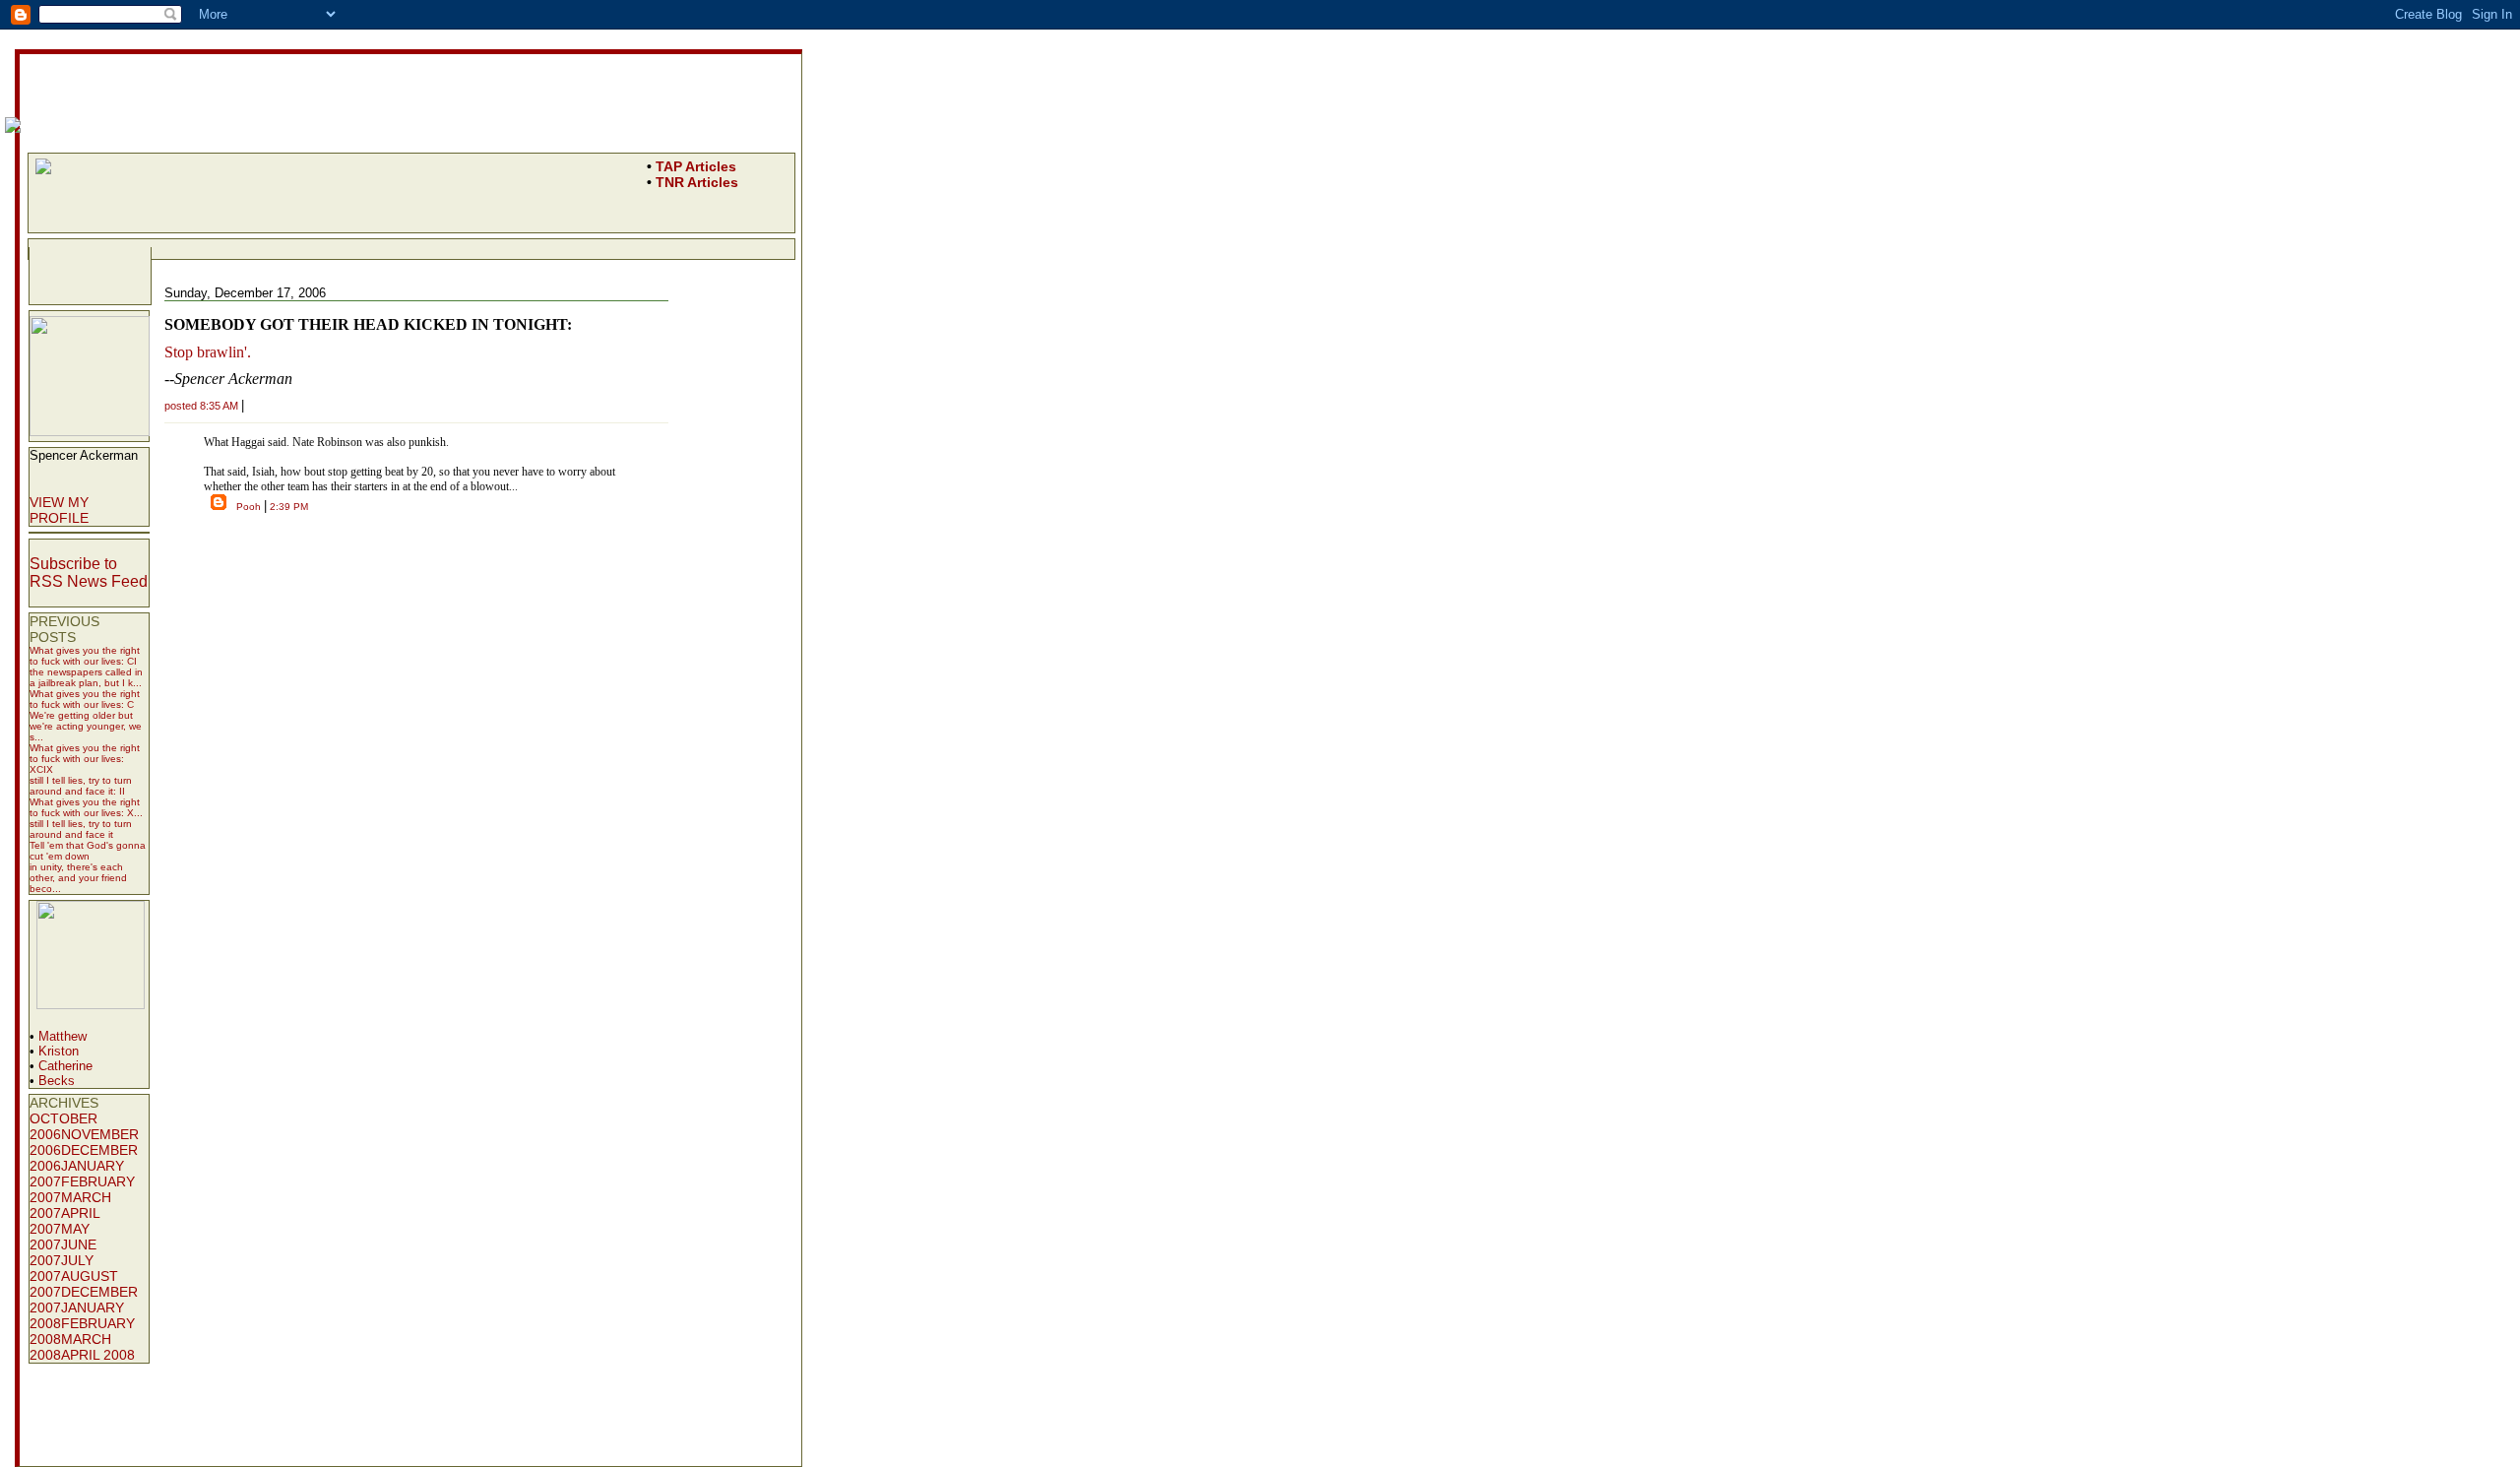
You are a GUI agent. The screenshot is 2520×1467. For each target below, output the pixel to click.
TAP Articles (696, 166)
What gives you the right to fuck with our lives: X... (86, 807)
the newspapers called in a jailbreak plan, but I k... (86, 677)
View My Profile (59, 510)
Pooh (249, 507)
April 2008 (98, 1355)
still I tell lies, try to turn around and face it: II (81, 786)
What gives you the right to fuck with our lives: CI (85, 656)
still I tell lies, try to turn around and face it (81, 829)
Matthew (63, 1036)
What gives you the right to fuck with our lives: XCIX (85, 759)
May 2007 (60, 1237)
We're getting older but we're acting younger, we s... (86, 726)
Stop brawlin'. (208, 352)
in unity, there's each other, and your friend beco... (78, 878)
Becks (57, 1081)
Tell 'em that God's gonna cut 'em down (88, 851)
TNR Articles (697, 182)
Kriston (59, 1051)
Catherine (65, 1066)
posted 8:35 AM (201, 406)
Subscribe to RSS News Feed (89, 573)
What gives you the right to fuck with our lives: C (85, 699)
